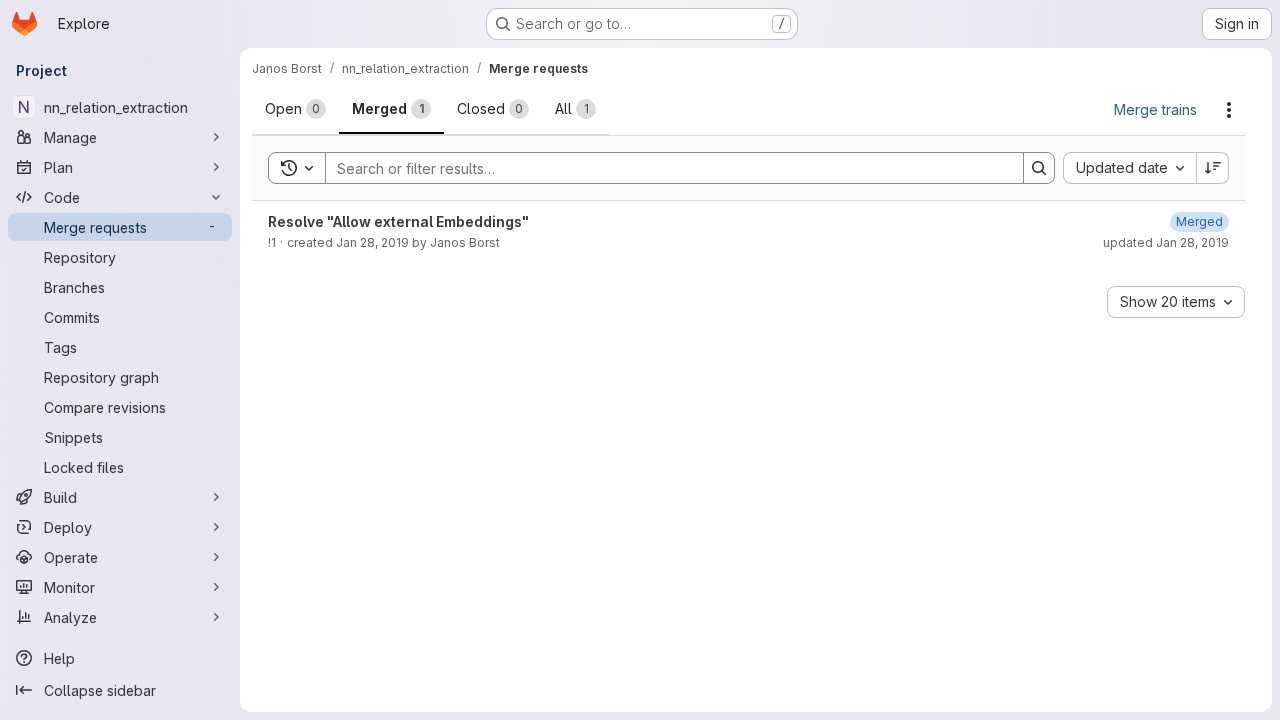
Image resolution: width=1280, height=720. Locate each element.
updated (1166, 242)
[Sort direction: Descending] (1213, 168)
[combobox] (1129, 168)
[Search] (1039, 168)
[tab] (295, 109)
